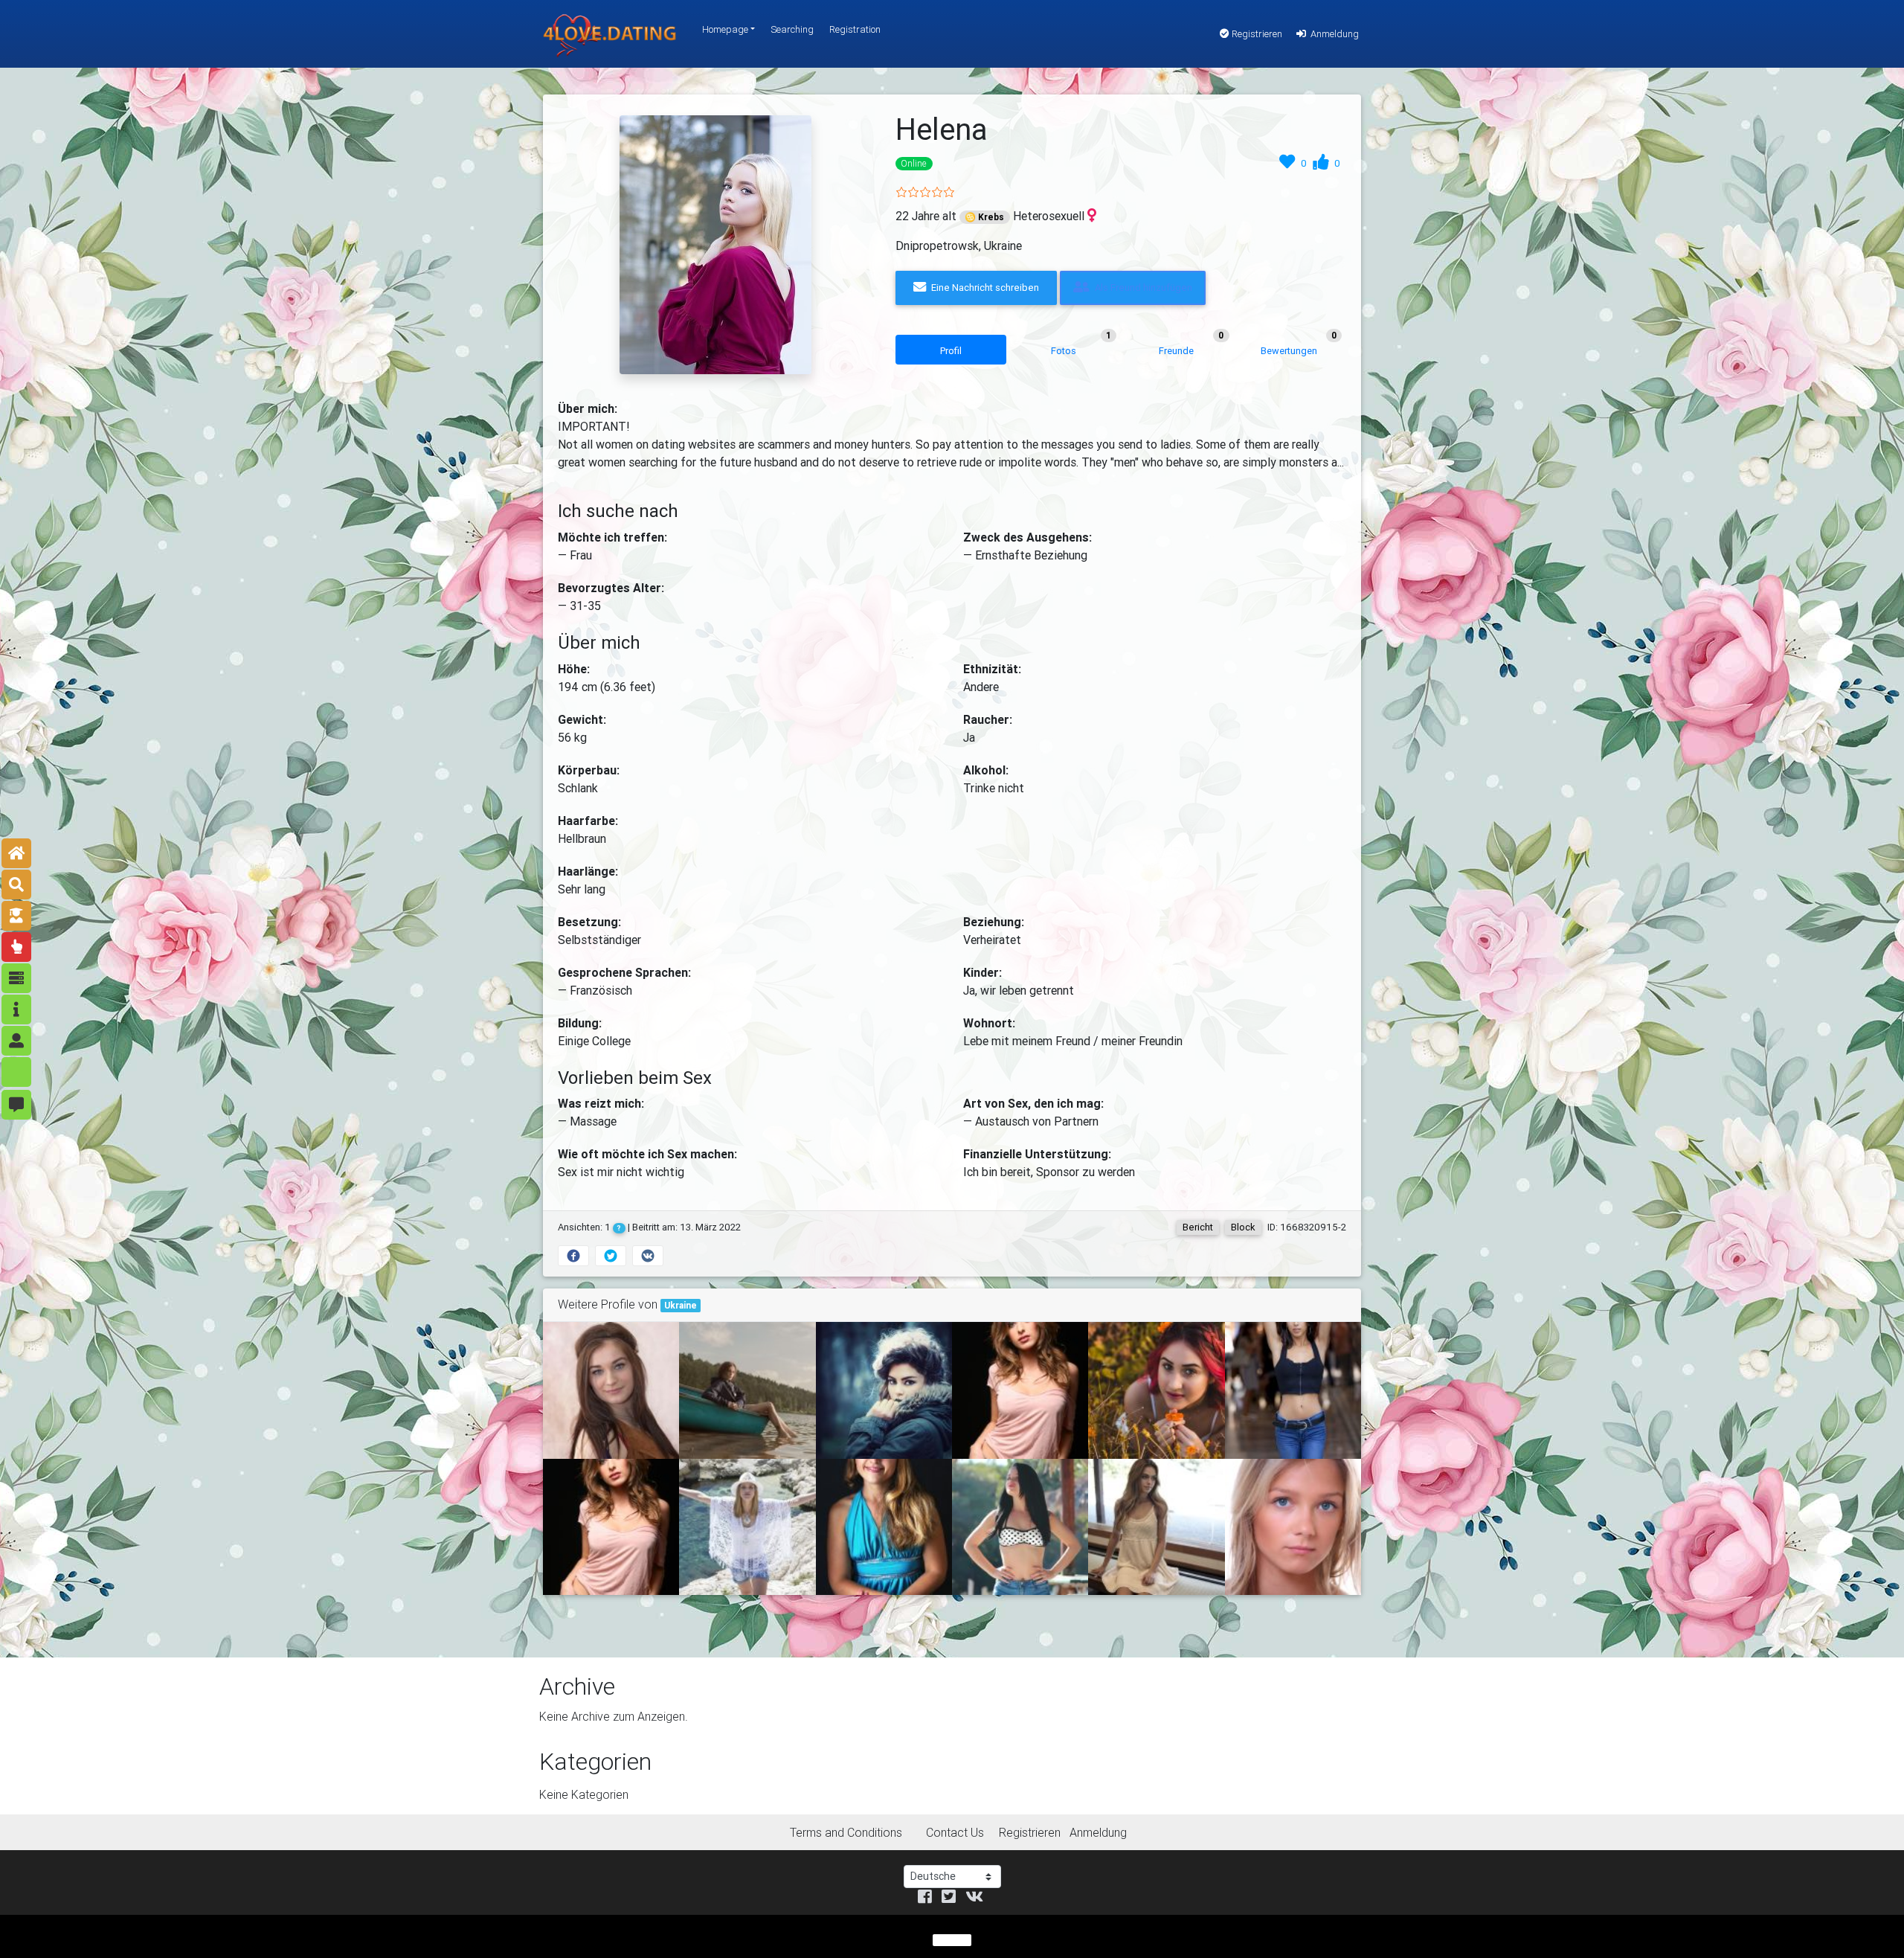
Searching (792, 29)
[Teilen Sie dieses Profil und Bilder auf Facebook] (573, 1256)
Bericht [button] (1198, 1227)
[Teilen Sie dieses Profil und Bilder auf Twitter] (611, 1256)
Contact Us (955, 1832)
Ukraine (681, 1305)
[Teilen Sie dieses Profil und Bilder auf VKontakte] (648, 1256)
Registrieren (1256, 34)
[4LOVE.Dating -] (610, 34)
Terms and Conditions (846, 1832)
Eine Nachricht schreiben (984, 288)
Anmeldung (1334, 34)
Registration (855, 29)
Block (1243, 1227)
